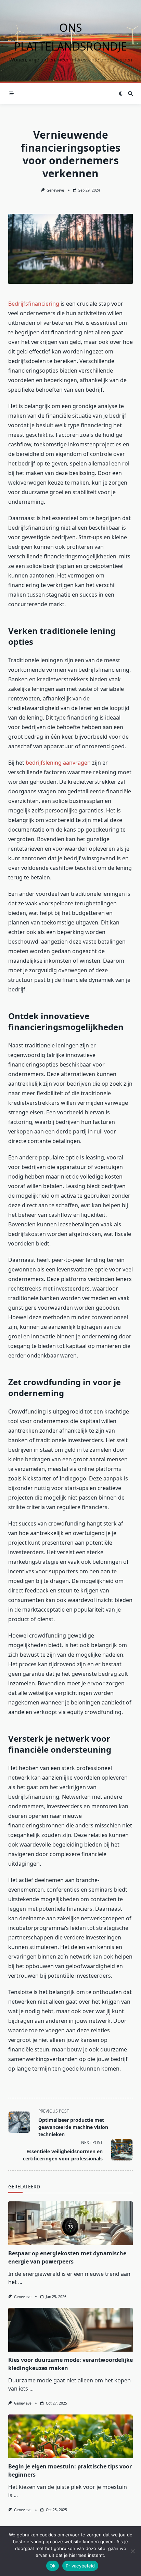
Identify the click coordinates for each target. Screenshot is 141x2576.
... (20, 2282)
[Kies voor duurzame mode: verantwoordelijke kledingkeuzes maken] (70, 2330)
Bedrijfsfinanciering (34, 304)
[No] (132, 2551)
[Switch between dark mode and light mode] (121, 94)
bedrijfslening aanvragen (58, 763)
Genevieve (55, 190)
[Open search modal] (130, 94)
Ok (53, 2566)
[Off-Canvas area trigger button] (11, 94)
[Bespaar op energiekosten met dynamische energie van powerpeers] (70, 2223)
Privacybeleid (80, 2566)
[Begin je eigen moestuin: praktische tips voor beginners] (70, 2436)
